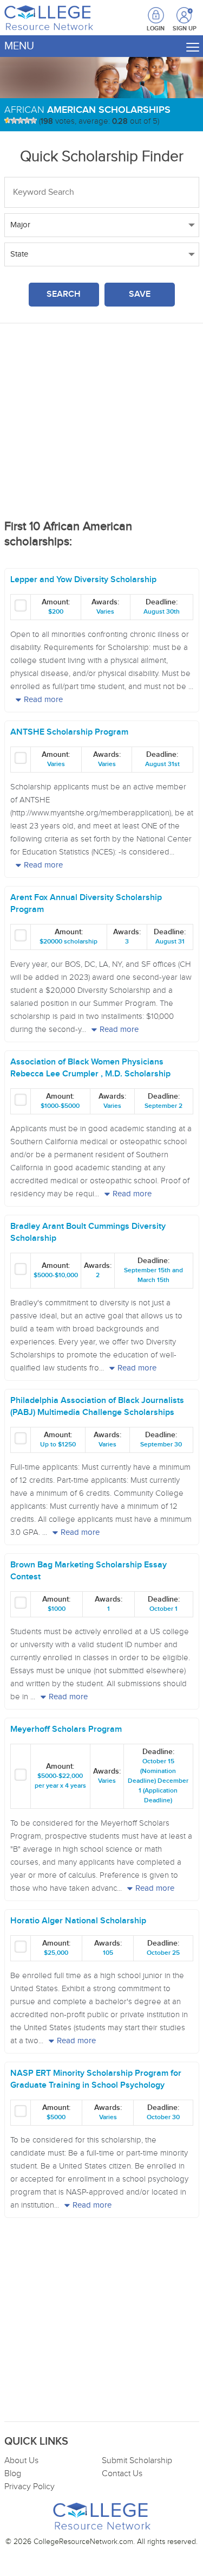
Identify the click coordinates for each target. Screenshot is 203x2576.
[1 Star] (8, 120)
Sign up (185, 16)
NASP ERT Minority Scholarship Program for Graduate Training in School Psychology (96, 2079)
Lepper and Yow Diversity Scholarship (83, 580)
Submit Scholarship (137, 2461)
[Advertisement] (102, 426)
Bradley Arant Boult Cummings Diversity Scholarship (88, 1232)
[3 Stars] (21, 120)
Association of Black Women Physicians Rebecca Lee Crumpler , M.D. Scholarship (90, 1068)
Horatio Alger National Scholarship (78, 1921)
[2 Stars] (14, 120)
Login (156, 28)
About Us (21, 2461)
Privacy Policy (30, 2487)
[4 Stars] (27, 120)
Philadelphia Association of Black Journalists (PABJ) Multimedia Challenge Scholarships (97, 1407)
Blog (13, 2474)
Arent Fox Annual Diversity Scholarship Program (86, 904)
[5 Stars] (34, 120)
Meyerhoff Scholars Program (66, 1729)
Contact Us (122, 2474)
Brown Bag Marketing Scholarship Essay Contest (89, 1571)
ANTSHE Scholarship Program (69, 732)
